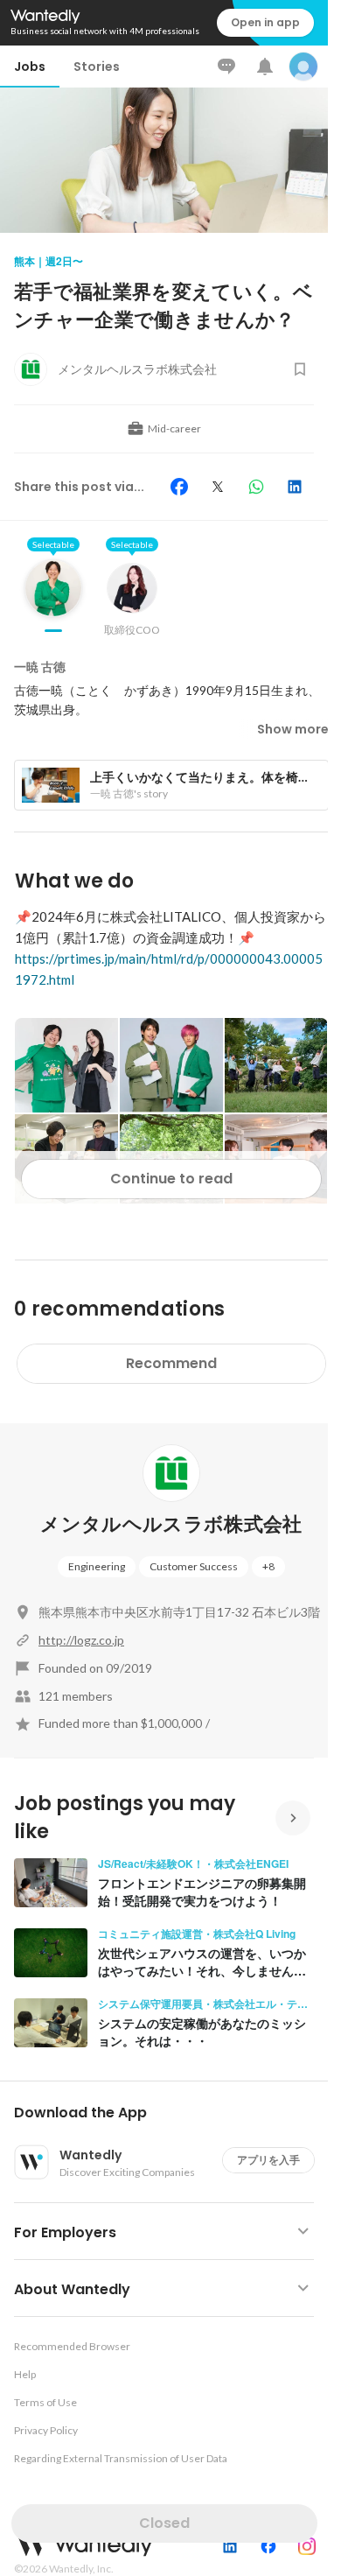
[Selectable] (53, 601)
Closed (164, 2523)
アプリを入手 (268, 2160)
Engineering (97, 1566)
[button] (171, 2113)
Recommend (171, 1363)
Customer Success (194, 1566)
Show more (293, 729)
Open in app (265, 22)
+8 (268, 1566)
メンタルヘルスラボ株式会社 (171, 1524)
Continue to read (171, 1179)
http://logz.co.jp (81, 1640)
